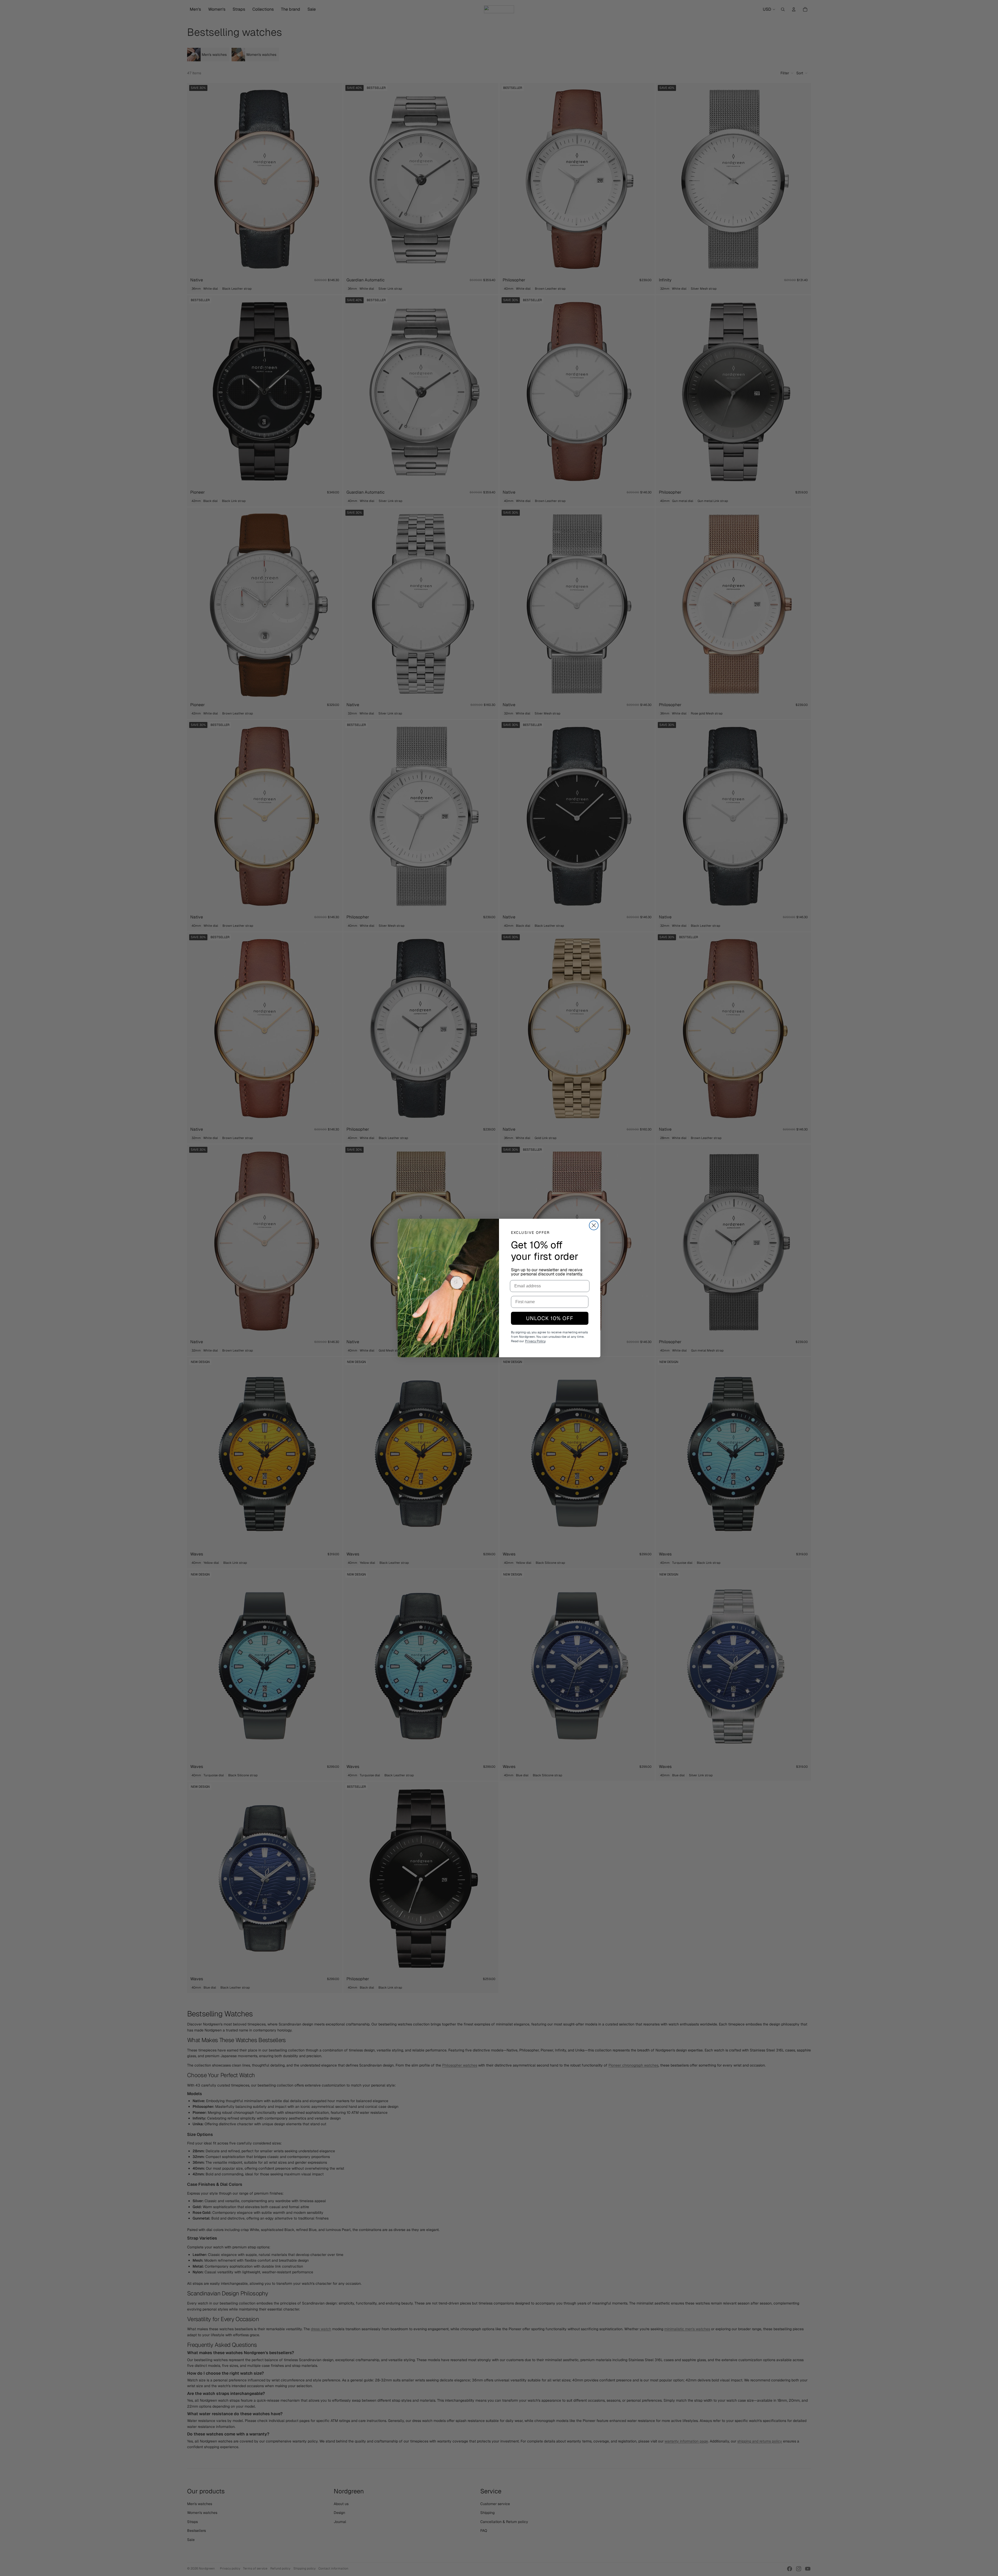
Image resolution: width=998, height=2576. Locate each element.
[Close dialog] (594, 1225)
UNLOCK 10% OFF (550, 1318)
